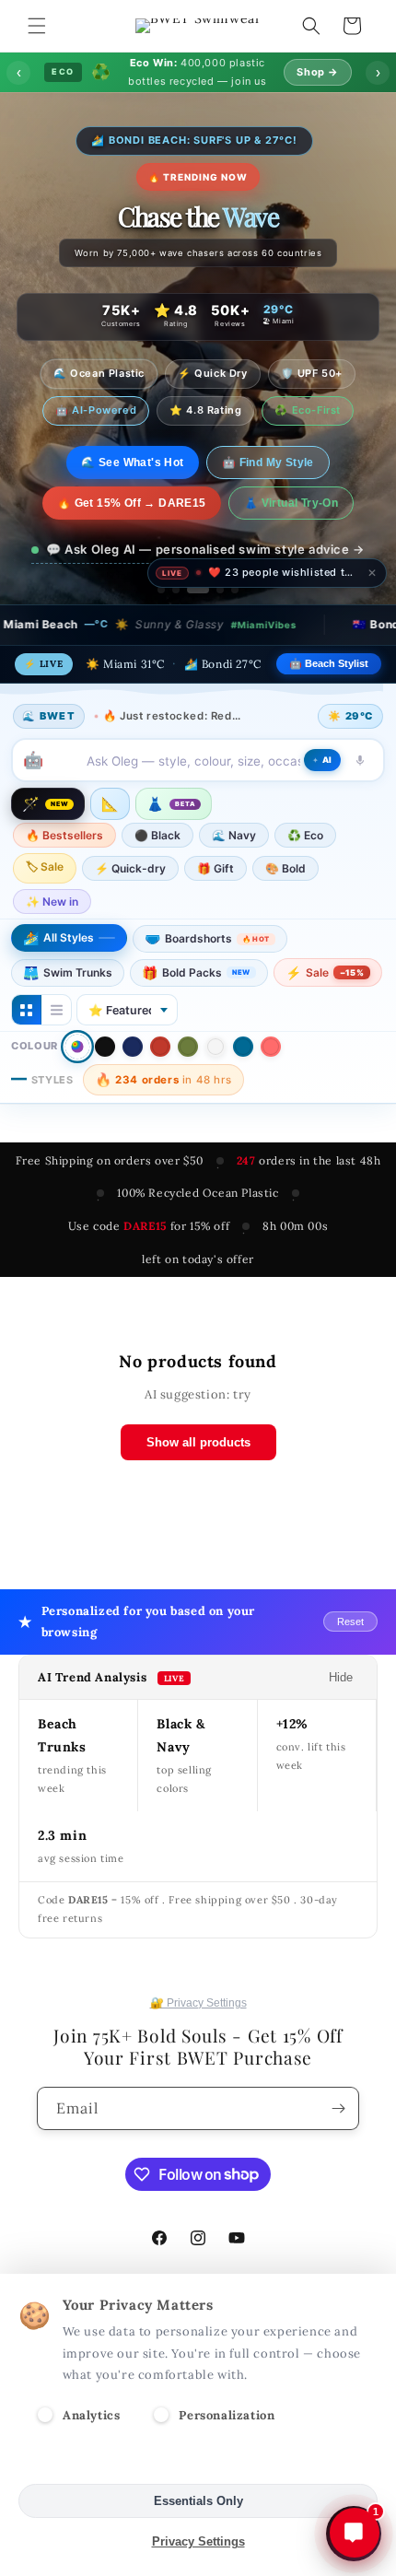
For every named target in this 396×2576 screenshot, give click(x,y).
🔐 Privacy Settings (198, 2003)
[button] (37, 26)
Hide (341, 1677)
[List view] (56, 1010)
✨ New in (52, 902)
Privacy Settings (198, 2541)
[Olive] (188, 1047)
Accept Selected (198, 2460)
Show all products (198, 1442)
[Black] (105, 1047)
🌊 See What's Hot (132, 463)
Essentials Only (198, 2501)
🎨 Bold (285, 868)
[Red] (160, 1047)
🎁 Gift (215, 868)
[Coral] (271, 1047)
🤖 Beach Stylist (329, 663)
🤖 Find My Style (268, 463)
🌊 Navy (234, 835)
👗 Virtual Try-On (291, 503)
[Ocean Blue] (243, 1047)
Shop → (318, 72)
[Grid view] (27, 1010)
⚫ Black (157, 835)
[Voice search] (360, 760)
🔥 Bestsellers (64, 835)
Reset (350, 1622)
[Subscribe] (338, 2108)
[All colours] (77, 1047)
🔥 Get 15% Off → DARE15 (132, 503)
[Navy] (133, 1047)
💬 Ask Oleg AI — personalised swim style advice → (205, 549)
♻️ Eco (305, 835)
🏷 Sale (45, 866)
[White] (215, 1047)
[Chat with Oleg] (355, 2533)
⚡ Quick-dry (130, 868)
